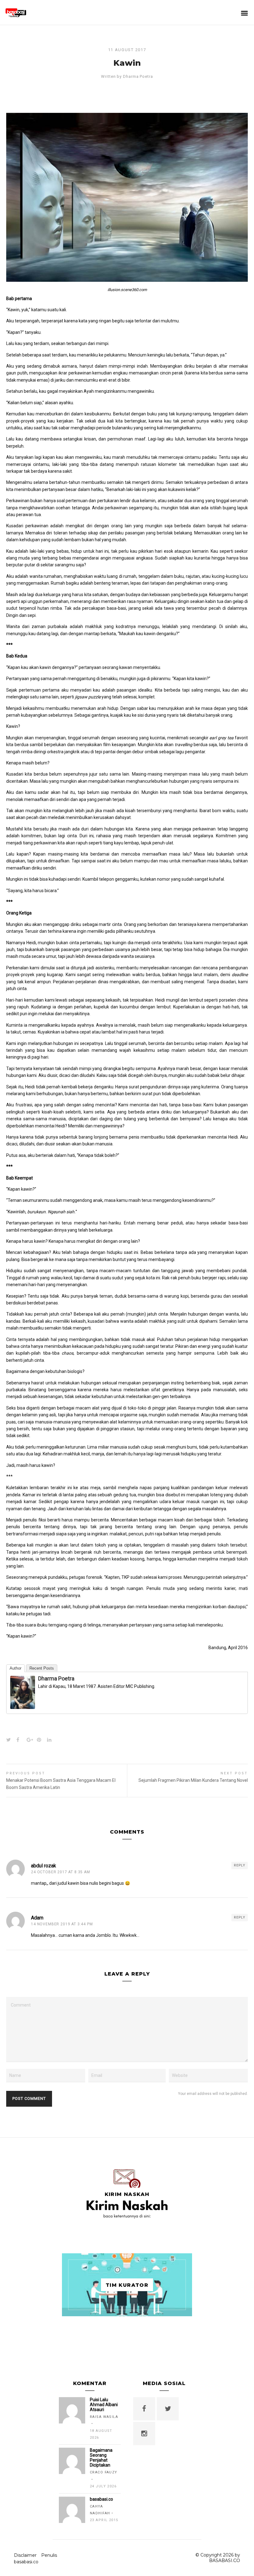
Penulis (49, 2555)
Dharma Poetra (138, 76)
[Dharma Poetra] (23, 1705)
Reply (240, 1865)
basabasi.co (26, 2562)
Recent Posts (42, 1668)
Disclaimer (25, 2555)
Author (15, 1668)
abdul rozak (44, 1866)
